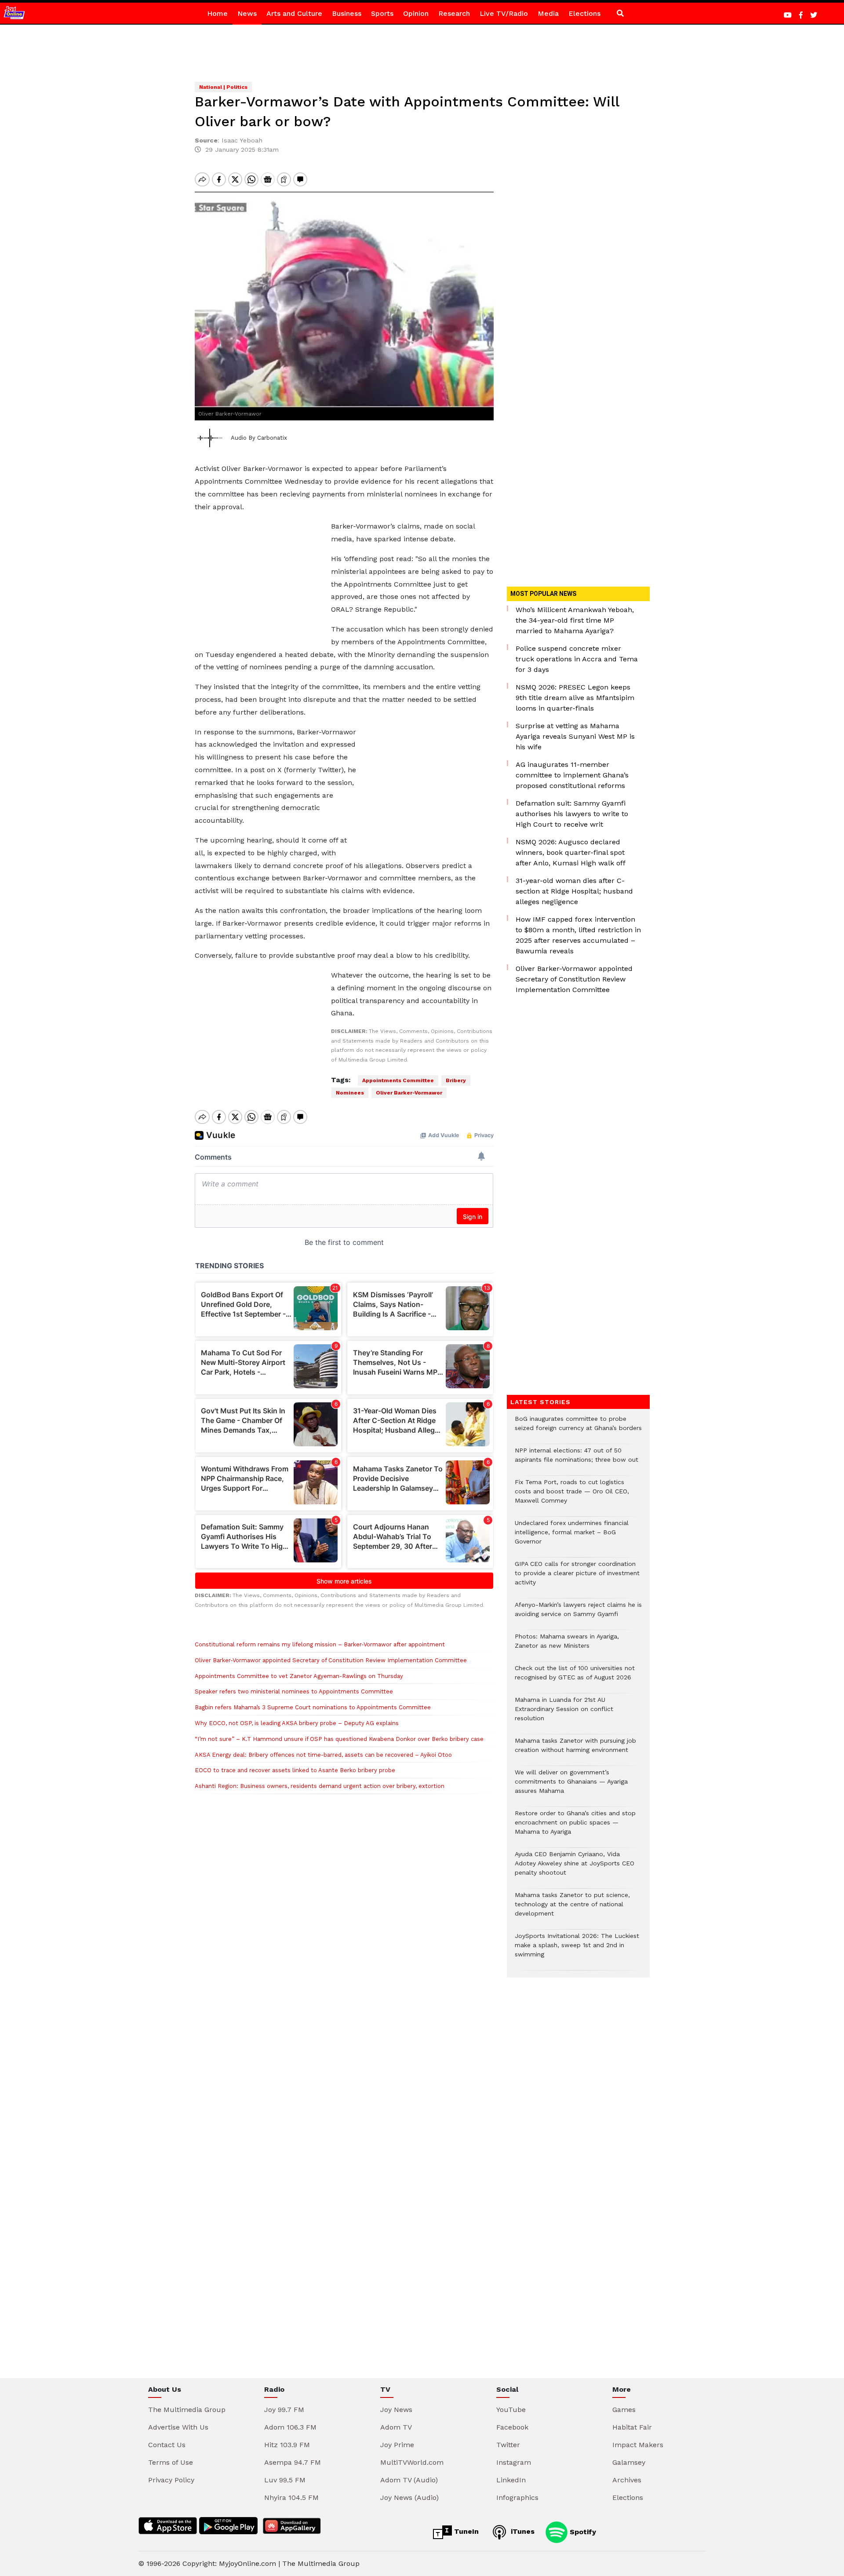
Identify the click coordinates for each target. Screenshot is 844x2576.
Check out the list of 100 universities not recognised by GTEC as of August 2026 (575, 1677)
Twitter (508, 2445)
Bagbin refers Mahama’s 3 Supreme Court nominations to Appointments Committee (313, 1707)
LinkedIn (511, 2480)
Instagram (514, 2462)
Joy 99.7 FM (284, 2410)
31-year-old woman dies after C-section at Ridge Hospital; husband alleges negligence (574, 891)
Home (217, 13)
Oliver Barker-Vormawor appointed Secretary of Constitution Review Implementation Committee (331, 1660)
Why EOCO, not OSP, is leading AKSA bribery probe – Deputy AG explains (297, 1723)
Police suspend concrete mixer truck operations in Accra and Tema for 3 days (577, 659)
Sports (382, 13)
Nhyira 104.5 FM (291, 2498)
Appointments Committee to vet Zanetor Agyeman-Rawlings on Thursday (299, 1676)
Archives (627, 2480)
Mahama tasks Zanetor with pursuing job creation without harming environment (575, 1750)
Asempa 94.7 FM (293, 2462)
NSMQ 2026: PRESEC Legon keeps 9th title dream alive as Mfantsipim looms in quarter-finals (575, 698)
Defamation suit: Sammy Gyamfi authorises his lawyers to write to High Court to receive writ (572, 814)
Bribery (456, 1080)
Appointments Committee (398, 1080)
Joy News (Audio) (409, 2498)
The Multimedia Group (187, 2410)
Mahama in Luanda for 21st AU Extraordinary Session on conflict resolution (564, 1713)
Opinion (416, 13)
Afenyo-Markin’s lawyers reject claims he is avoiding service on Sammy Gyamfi (578, 1614)
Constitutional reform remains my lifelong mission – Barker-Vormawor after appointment (320, 1644)
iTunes (522, 2531)
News (247, 13)
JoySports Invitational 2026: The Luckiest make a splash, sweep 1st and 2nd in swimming (577, 1950)
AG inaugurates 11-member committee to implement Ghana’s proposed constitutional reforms (572, 775)
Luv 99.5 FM (285, 2480)
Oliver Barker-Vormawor (409, 1093)
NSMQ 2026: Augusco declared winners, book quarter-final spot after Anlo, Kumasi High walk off (571, 852)
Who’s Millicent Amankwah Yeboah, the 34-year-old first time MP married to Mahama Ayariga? (575, 620)
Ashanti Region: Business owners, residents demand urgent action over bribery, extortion (320, 1786)
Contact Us (167, 2445)
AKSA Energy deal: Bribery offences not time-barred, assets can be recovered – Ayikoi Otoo (323, 1755)
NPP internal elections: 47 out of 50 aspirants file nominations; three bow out (577, 1459)
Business (347, 13)
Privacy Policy (171, 2480)
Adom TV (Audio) (409, 2480)
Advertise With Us (178, 2427)
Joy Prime (397, 2445)
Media (548, 13)
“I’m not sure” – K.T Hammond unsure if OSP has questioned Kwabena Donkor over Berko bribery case (339, 1739)
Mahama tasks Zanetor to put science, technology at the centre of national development (572, 1909)
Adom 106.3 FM (290, 2427)
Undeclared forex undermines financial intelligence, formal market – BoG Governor (572, 1537)
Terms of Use (171, 2462)
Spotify (582, 2531)
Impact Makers (638, 2445)
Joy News (396, 2410)
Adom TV (396, 2427)
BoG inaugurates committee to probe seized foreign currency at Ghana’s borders (578, 1428)
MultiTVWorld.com (412, 2462)
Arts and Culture (294, 13)
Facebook (512, 2427)
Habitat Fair (632, 2427)
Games (624, 2410)
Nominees (350, 1093)
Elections (584, 13)
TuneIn (465, 2531)
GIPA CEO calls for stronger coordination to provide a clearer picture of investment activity (577, 1578)
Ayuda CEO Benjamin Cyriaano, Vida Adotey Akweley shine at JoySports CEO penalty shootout (575, 1868)
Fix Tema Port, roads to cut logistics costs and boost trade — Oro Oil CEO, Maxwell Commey (572, 1496)
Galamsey (629, 2462)
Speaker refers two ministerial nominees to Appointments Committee (294, 1691)
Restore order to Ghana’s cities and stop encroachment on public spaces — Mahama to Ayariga (575, 1827)
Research (454, 13)
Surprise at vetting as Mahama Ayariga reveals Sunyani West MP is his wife (575, 736)
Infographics (517, 2498)
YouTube (511, 2410)
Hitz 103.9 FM (287, 2445)
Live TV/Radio (504, 13)
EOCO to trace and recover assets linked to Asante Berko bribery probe (295, 1770)
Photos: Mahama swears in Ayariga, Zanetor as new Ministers (567, 1646)
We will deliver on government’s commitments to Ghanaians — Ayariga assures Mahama (571, 1786)
